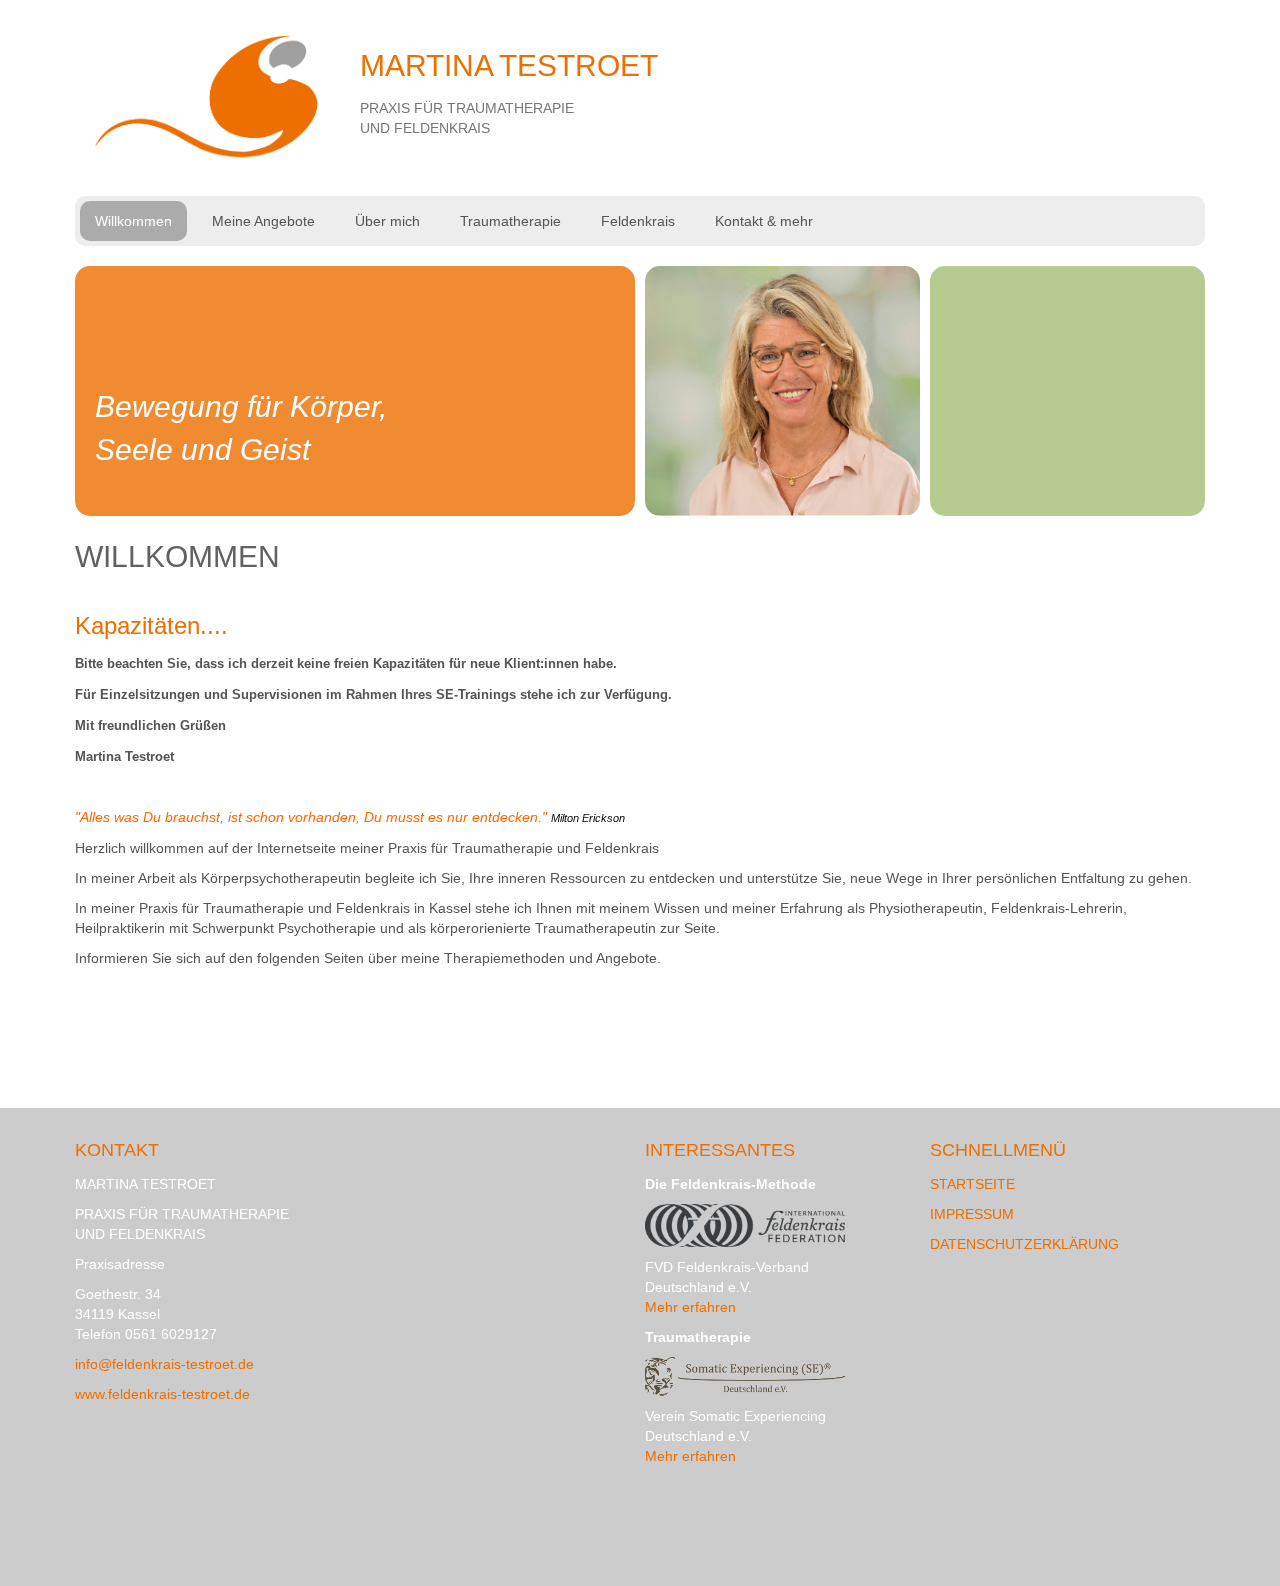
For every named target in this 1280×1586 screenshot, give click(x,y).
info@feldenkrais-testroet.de (164, 1364)
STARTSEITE (972, 1184)
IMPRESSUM (972, 1214)
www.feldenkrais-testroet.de (162, 1394)
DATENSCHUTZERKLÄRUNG (1024, 1244)
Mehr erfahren (690, 1307)
